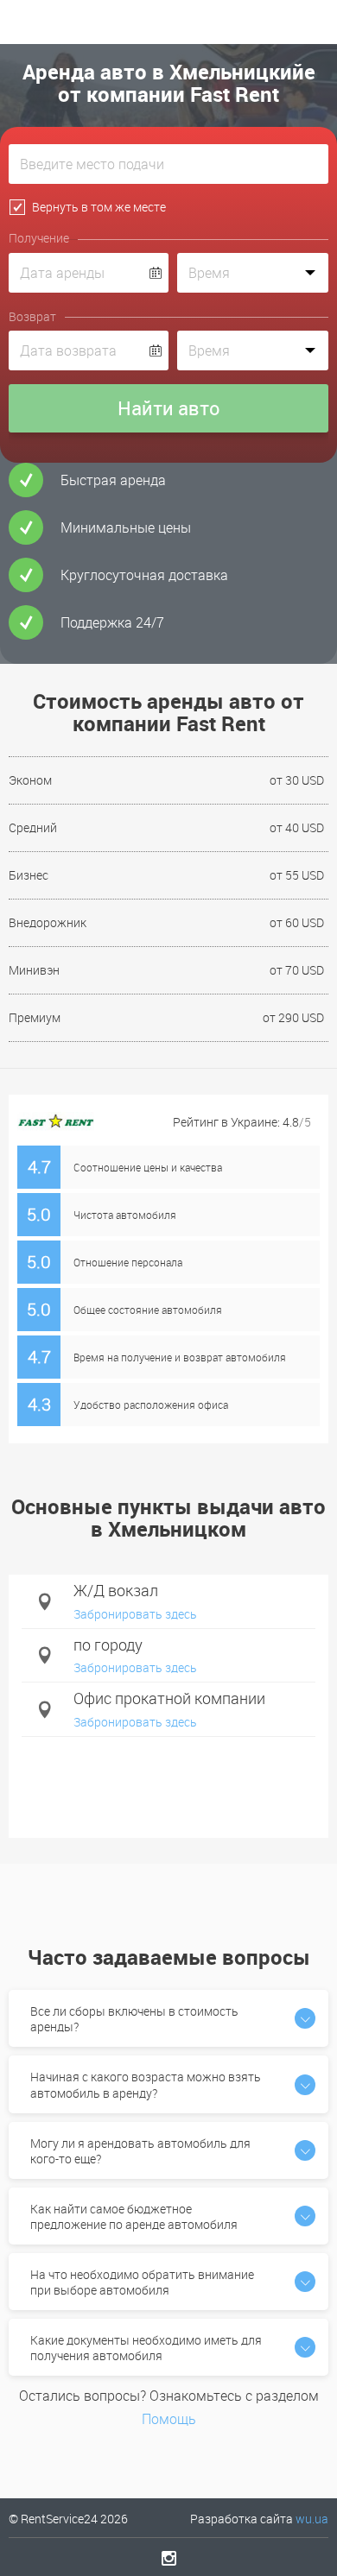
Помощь (169, 2419)
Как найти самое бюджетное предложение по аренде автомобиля (134, 2216)
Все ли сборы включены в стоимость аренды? (134, 2019)
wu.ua (312, 2519)
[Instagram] (169, 2558)
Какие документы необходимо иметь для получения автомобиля (146, 2348)
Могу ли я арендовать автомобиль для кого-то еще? (140, 2151)
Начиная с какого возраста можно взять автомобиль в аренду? (146, 2084)
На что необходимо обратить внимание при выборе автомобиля (142, 2282)
